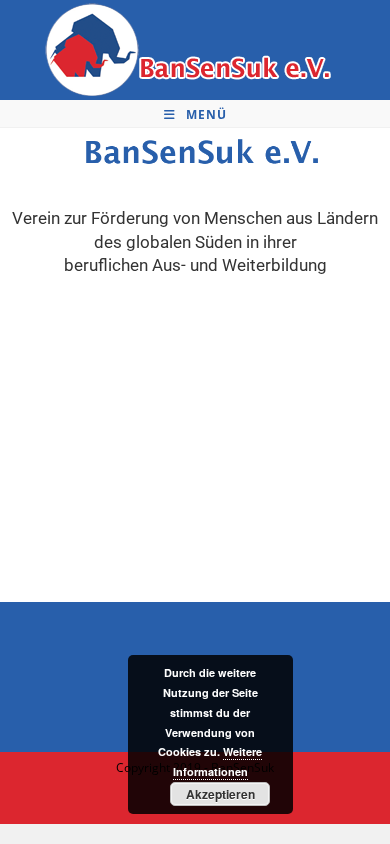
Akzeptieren (220, 794)
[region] (195, 440)
